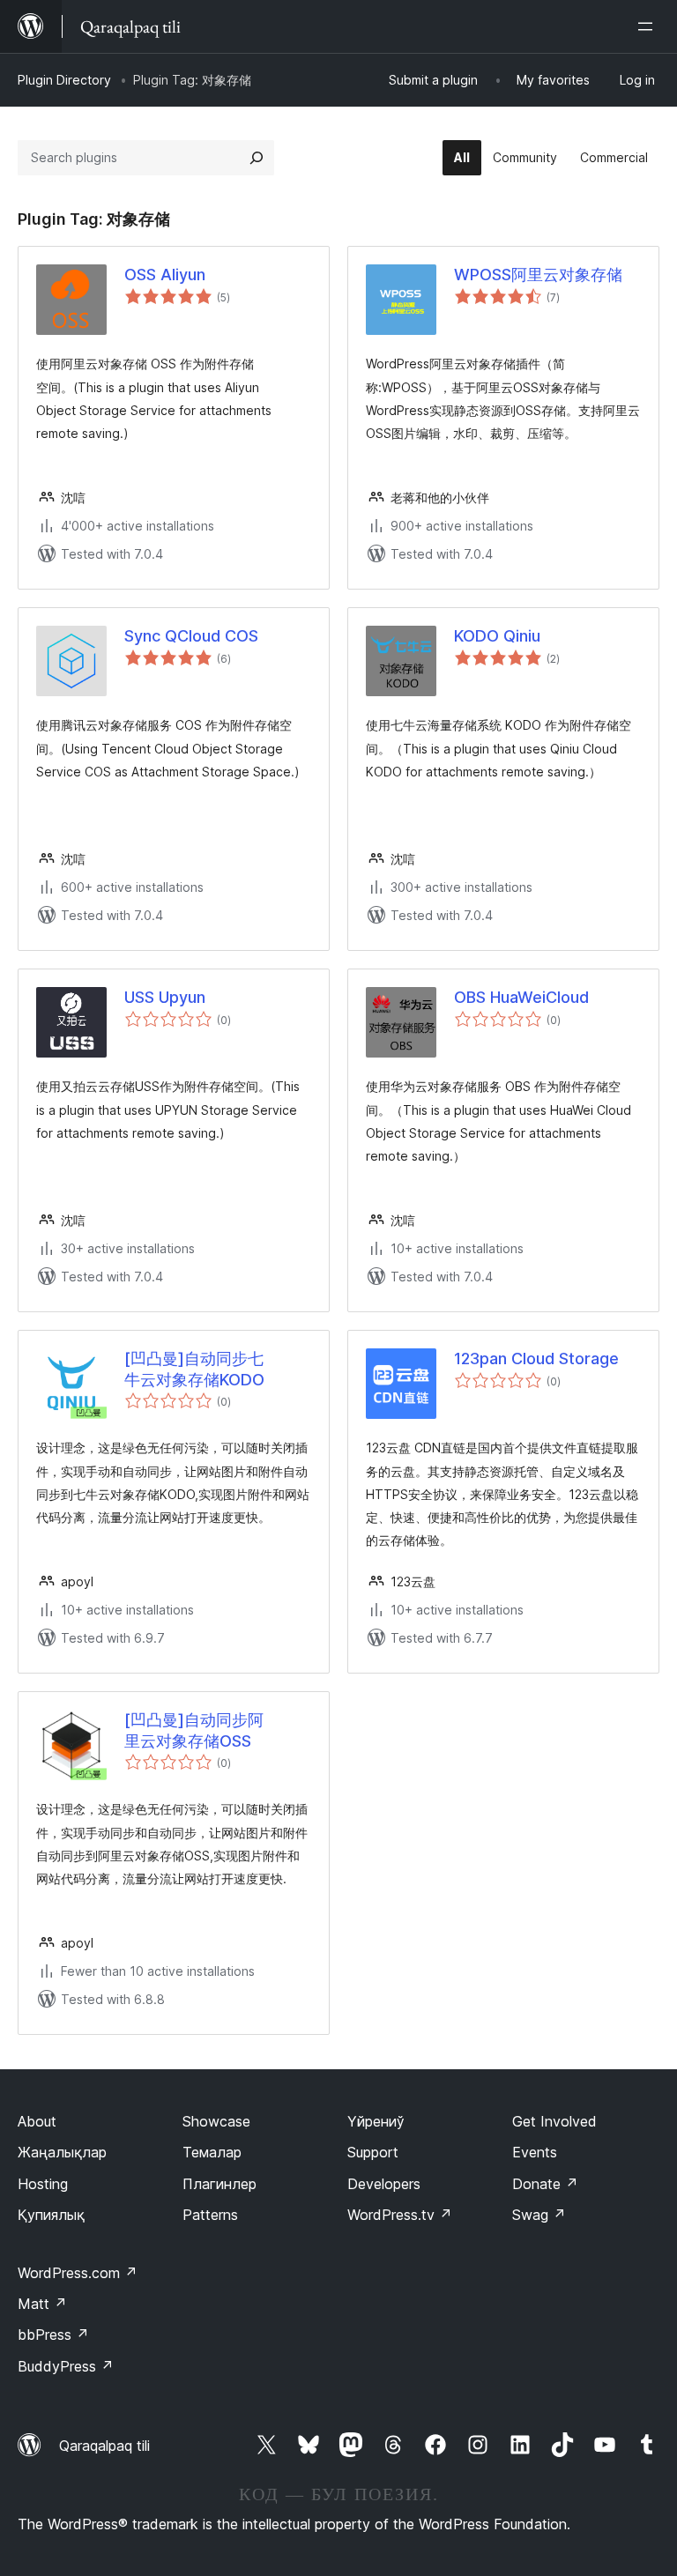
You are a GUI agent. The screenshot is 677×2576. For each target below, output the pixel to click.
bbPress (53, 2335)
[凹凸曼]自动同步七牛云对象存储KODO (194, 1369)
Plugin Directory (64, 80)
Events (535, 2152)
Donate (545, 2184)
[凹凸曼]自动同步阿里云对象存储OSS (194, 1730)
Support (373, 2152)
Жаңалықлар (62, 2152)
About (37, 2121)
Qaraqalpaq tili (104, 2446)
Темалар (212, 2152)
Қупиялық (51, 2215)
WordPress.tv (400, 2215)
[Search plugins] (257, 158)
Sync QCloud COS (191, 636)
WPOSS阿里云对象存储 (538, 275)
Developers (384, 2184)
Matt (42, 2304)
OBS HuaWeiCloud (521, 997)
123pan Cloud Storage (536, 1359)
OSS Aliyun (165, 275)
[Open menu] (649, 26)
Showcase (216, 2121)
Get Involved (554, 2121)
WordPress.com (78, 2273)
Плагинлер (219, 2184)
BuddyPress (66, 2366)
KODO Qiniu (497, 636)
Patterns (210, 2215)
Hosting (43, 2184)
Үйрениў (376, 2121)
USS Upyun (165, 997)
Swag (539, 2215)
